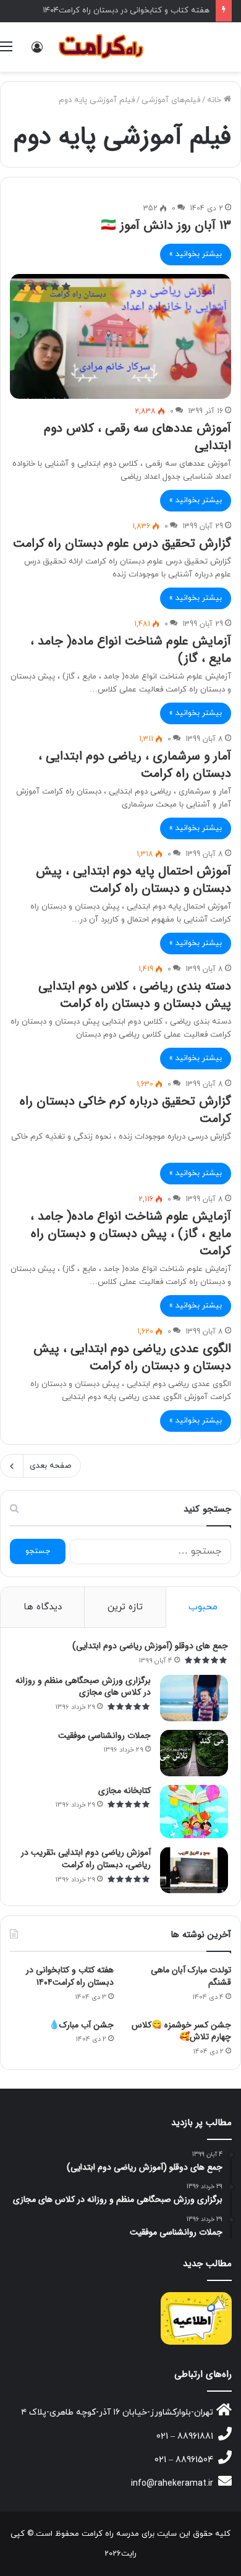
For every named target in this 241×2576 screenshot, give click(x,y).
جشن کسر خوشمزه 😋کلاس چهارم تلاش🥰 (181, 2031)
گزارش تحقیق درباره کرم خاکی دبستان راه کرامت (125, 1110)
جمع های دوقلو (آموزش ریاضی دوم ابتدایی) (150, 1646)
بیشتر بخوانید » (196, 254)
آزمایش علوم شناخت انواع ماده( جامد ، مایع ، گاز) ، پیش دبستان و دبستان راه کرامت (131, 1234)
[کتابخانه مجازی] (194, 1812)
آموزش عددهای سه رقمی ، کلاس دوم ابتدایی (137, 437)
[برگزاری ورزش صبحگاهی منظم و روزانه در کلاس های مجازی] (194, 1698)
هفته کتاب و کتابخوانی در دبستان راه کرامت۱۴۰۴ (126, 11)
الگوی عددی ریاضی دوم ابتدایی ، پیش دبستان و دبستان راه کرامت (132, 1357)
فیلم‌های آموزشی (171, 100)
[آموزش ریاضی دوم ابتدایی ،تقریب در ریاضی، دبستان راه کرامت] (194, 1870)
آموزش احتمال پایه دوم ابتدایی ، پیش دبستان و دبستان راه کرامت (133, 880)
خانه (215, 100)
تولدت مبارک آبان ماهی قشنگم (191, 1976)
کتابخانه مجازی (125, 1791)
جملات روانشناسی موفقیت (104, 1735)
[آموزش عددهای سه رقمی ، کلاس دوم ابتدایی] (120, 336)
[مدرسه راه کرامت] (102, 47)
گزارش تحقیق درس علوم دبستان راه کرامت (122, 543)
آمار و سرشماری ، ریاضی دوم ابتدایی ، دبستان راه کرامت (135, 765)
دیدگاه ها (43, 1607)
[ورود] (37, 52)
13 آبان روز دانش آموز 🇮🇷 (166, 225)
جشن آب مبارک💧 (81, 2025)
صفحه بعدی (50, 1466)
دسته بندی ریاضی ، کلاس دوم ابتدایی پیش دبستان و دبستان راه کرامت (135, 995)
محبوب (203, 1607)
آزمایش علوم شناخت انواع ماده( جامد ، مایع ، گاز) (131, 650)
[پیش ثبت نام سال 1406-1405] (196, 2318)
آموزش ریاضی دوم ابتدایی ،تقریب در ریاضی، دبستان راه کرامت (86, 1859)
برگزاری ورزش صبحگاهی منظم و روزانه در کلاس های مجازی (83, 1687)
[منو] (6, 52)
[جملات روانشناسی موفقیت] (194, 1753)
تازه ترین (125, 1607)
